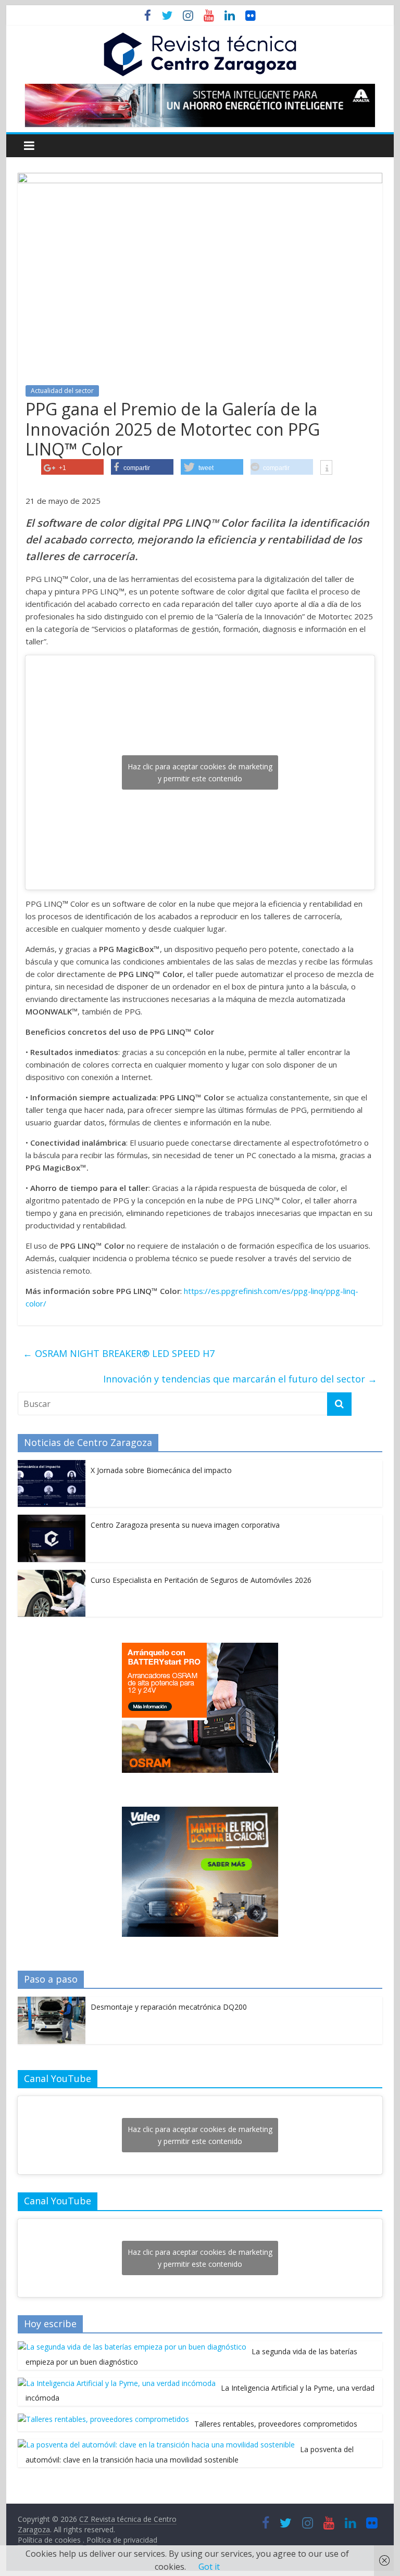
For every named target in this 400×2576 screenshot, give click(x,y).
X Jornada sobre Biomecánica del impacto (161, 1470)
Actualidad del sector (62, 391)
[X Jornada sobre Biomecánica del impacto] (52, 1465)
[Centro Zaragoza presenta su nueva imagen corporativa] (52, 1520)
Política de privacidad (122, 2540)
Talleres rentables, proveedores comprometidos (276, 2424)
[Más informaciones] (326, 468)
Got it (209, 2567)
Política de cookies (50, 2540)
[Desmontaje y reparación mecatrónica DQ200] (52, 2002)
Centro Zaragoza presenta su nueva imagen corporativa (185, 1525)
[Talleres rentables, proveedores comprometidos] (103, 2419)
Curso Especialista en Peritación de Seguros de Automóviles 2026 (201, 1580)
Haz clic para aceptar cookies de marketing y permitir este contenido (200, 772)
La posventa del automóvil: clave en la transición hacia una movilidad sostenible (190, 2454)
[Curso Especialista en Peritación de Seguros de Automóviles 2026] (52, 1575)
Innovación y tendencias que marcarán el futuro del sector (240, 1379)
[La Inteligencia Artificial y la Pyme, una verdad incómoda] (117, 2383)
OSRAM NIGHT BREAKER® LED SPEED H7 (119, 1353)
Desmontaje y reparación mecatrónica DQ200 (169, 2007)
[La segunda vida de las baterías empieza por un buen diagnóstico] (132, 2347)
